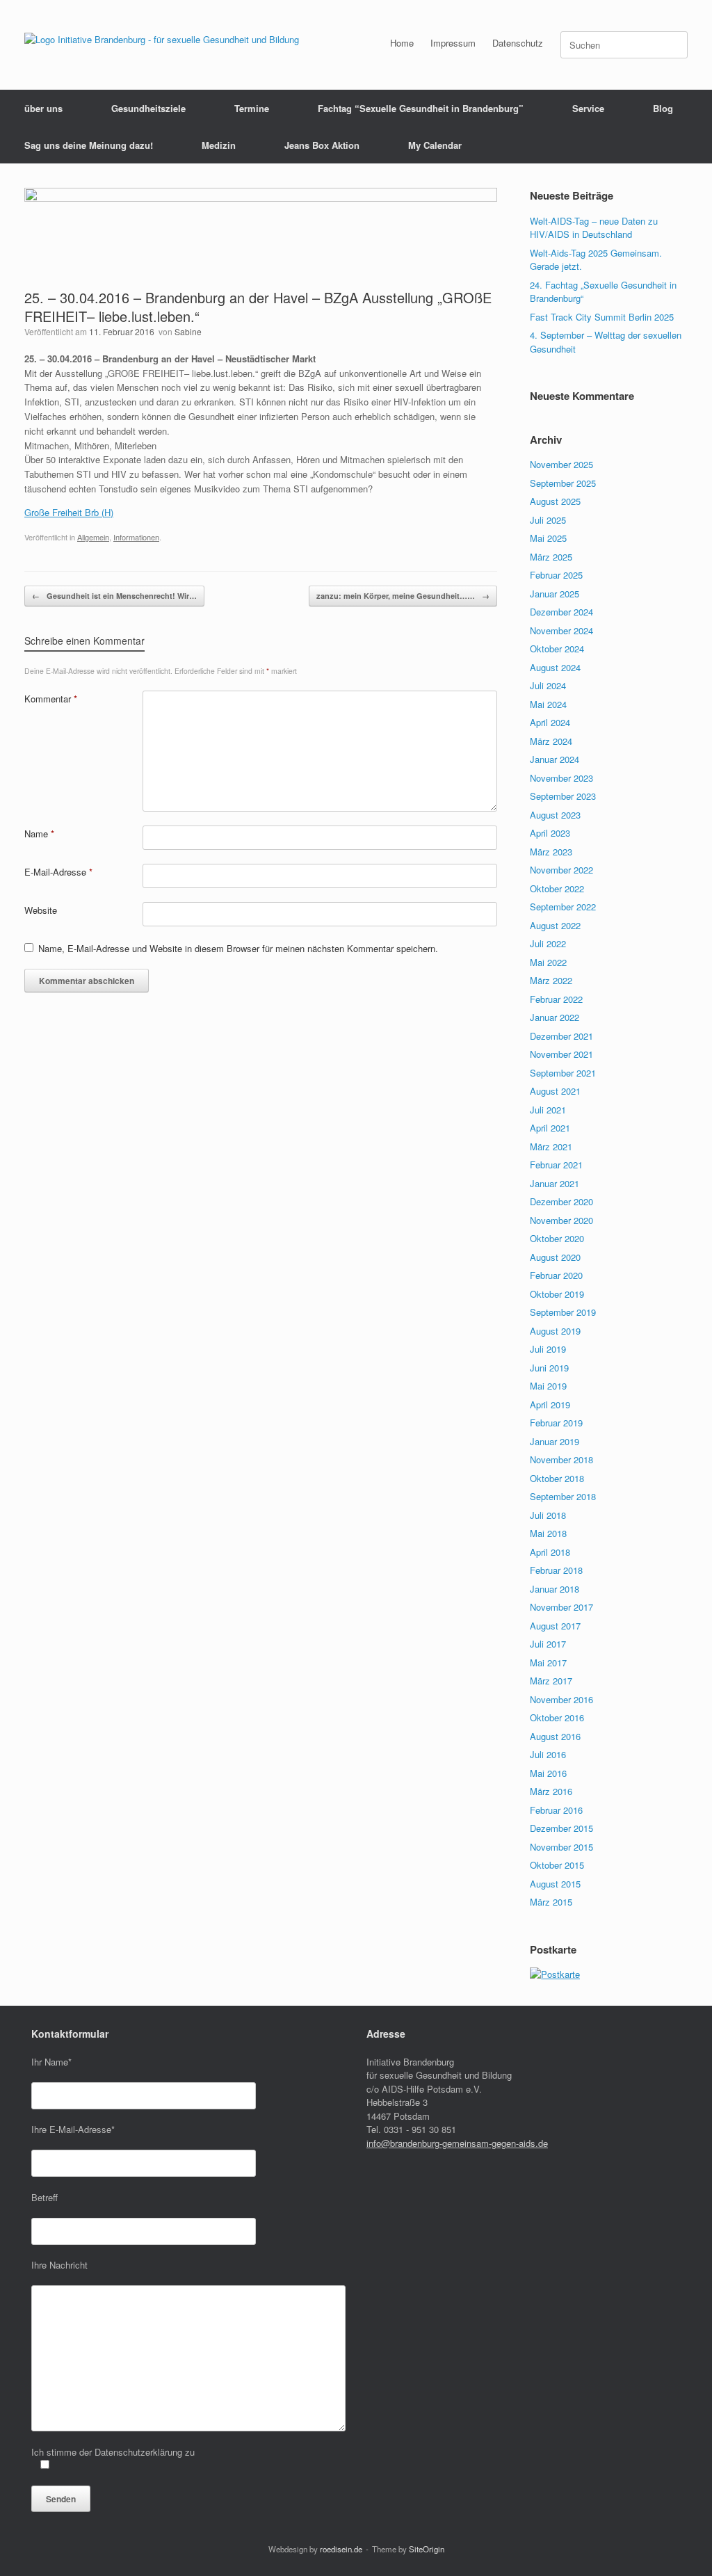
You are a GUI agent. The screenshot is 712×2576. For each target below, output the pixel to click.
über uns (43, 108)
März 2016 (551, 1791)
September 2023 (563, 796)
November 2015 (561, 1847)
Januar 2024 (555, 759)
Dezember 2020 (561, 1201)
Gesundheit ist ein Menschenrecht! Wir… (114, 596)
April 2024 (550, 722)
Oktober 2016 (557, 1717)
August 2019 (555, 1331)
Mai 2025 (548, 538)
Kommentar (51, 699)
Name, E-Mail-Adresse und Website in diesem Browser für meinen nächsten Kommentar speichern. (238, 948)
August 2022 (555, 925)
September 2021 (563, 1073)
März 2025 (551, 557)
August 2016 (555, 1736)
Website (41, 910)
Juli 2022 (548, 943)
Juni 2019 (549, 1368)
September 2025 (563, 483)
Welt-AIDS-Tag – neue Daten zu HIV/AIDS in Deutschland (594, 228)
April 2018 (550, 1552)
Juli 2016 (548, 1754)
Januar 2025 (555, 594)
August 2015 (555, 1884)
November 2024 (561, 630)
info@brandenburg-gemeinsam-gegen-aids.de (457, 2143)
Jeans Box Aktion (322, 145)
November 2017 (561, 1607)
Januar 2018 (555, 1589)
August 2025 (555, 501)
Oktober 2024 (557, 649)
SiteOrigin (427, 2549)
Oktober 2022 (557, 888)
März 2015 (551, 1902)
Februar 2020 (556, 1275)
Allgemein (93, 537)
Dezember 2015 (561, 1828)
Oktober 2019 (557, 1294)
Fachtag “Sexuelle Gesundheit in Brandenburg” (421, 108)
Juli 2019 (548, 1349)
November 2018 (561, 1459)
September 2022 (563, 907)
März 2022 (551, 980)
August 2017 (555, 1626)
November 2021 (561, 1054)
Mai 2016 (548, 1773)
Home (402, 43)
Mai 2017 (548, 1663)
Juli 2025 (548, 520)
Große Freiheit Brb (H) (69, 512)
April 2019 (550, 1404)
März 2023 (551, 852)
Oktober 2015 (557, 1865)
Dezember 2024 (561, 612)
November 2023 (561, 778)
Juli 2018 (548, 1515)
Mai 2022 (548, 962)
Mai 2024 (548, 704)
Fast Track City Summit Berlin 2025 (602, 317)
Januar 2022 (555, 1017)
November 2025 (561, 464)
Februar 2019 (556, 1423)
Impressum (453, 43)
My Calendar (435, 145)
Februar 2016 (556, 1810)
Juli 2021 (548, 1110)
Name (39, 834)
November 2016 (561, 1699)
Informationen (136, 537)
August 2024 (555, 667)
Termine (252, 108)
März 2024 (551, 741)
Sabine (188, 331)
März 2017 (551, 1681)
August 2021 (555, 1091)
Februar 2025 (556, 575)
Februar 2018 (556, 1570)
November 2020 (561, 1220)
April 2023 (550, 833)
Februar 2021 (556, 1165)
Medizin (219, 145)
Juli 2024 (548, 685)
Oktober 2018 (557, 1478)
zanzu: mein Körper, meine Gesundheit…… (403, 596)
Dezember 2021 (561, 1036)
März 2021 (551, 1146)
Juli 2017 (548, 1644)
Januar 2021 (555, 1183)
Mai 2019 (548, 1386)
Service (588, 108)
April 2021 (550, 1128)
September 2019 (563, 1312)
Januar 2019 (555, 1441)
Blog (663, 108)
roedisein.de (341, 2549)
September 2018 (563, 1496)
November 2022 (561, 870)
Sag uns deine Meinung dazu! (89, 145)
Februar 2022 (556, 999)
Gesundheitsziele (148, 108)
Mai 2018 (548, 1533)
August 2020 (555, 1257)
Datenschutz (518, 43)
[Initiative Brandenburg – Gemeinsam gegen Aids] (162, 39)
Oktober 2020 (557, 1238)
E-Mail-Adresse (58, 872)
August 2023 (555, 815)
